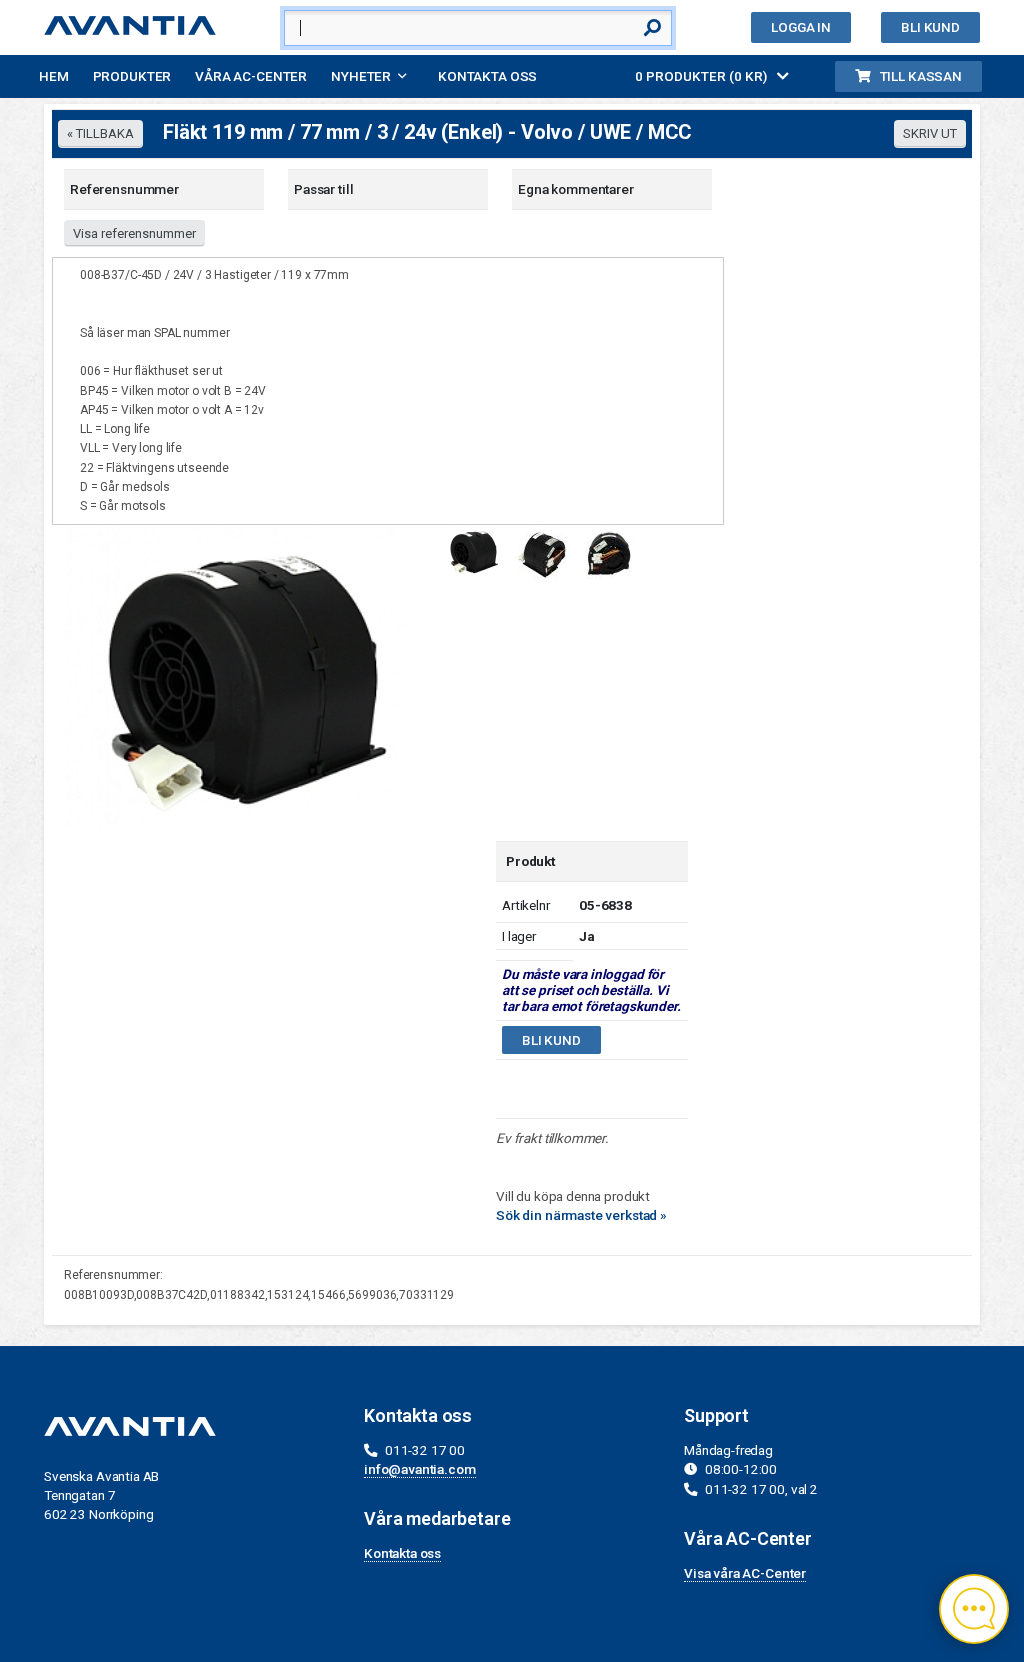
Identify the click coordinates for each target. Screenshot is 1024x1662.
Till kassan (921, 76)
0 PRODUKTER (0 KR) (702, 76)
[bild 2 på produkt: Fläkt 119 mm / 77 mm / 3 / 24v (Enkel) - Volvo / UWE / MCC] (540, 552)
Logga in (801, 27)
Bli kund (930, 27)
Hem (54, 76)
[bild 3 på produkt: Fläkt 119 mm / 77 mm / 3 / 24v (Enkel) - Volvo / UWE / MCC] (607, 551)
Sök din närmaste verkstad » (581, 1215)
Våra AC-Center (251, 76)
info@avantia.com (420, 1469)
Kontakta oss (487, 76)
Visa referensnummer (134, 233)
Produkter (132, 76)
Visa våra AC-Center (745, 1573)
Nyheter (361, 76)
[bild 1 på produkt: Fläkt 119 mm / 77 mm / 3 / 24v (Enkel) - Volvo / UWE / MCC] (239, 677)
